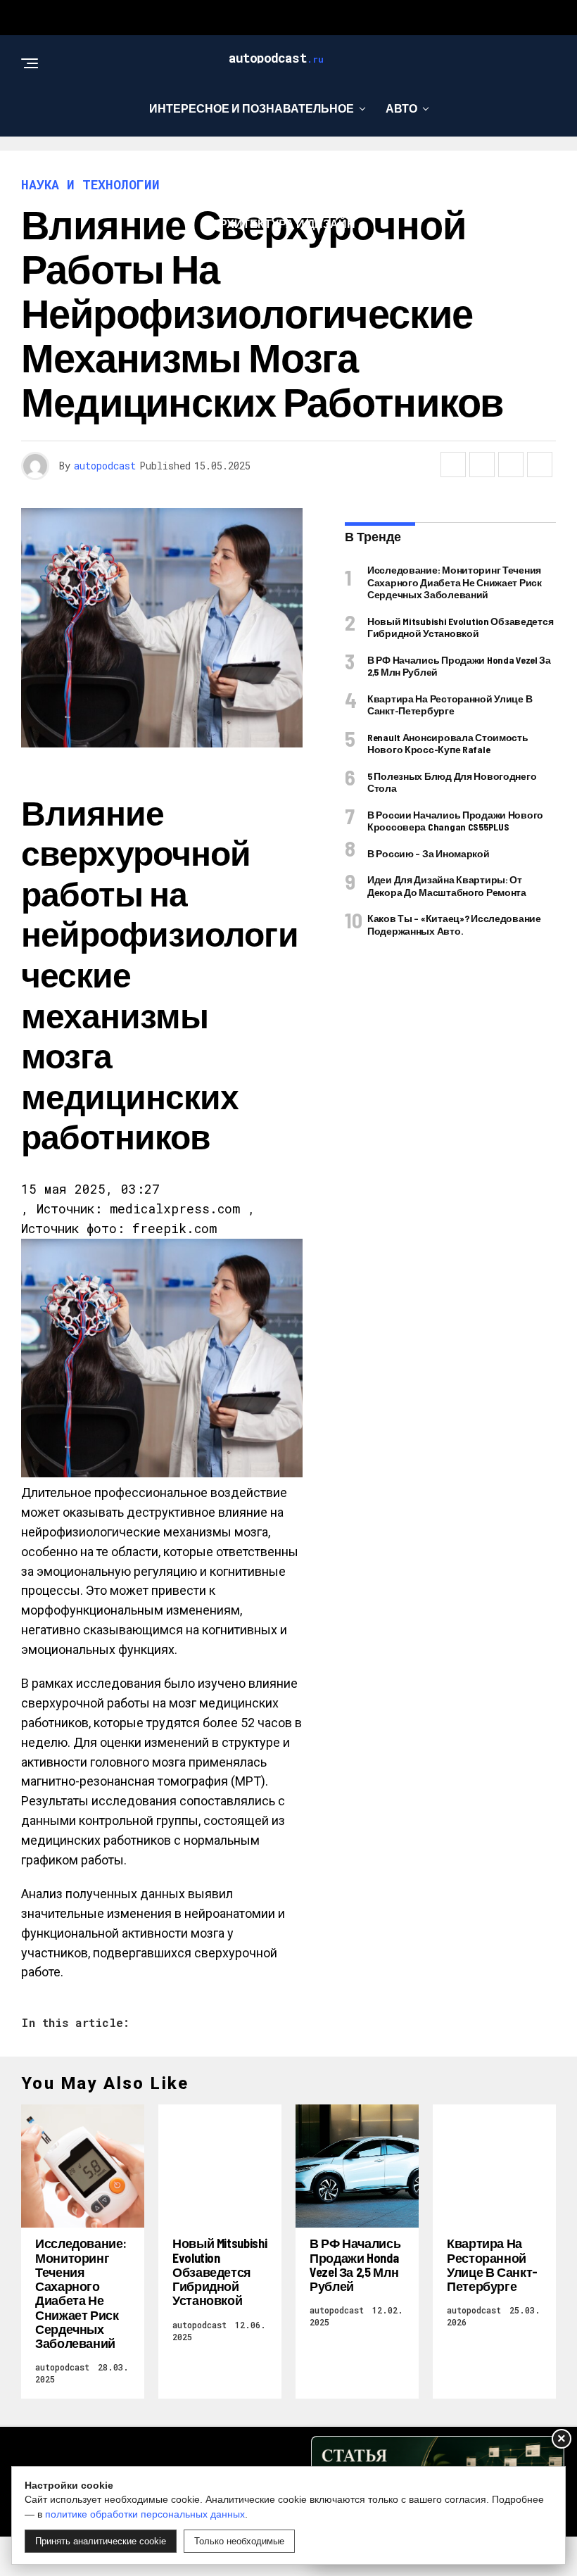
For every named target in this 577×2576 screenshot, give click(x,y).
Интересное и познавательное (252, 108)
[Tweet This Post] (482, 465)
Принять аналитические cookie (101, 2541)
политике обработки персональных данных (145, 2514)
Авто (401, 108)
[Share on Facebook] (453, 465)
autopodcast (105, 466)
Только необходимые (239, 2541)
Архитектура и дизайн (283, 223)
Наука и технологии (239, 166)
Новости (364, 166)
